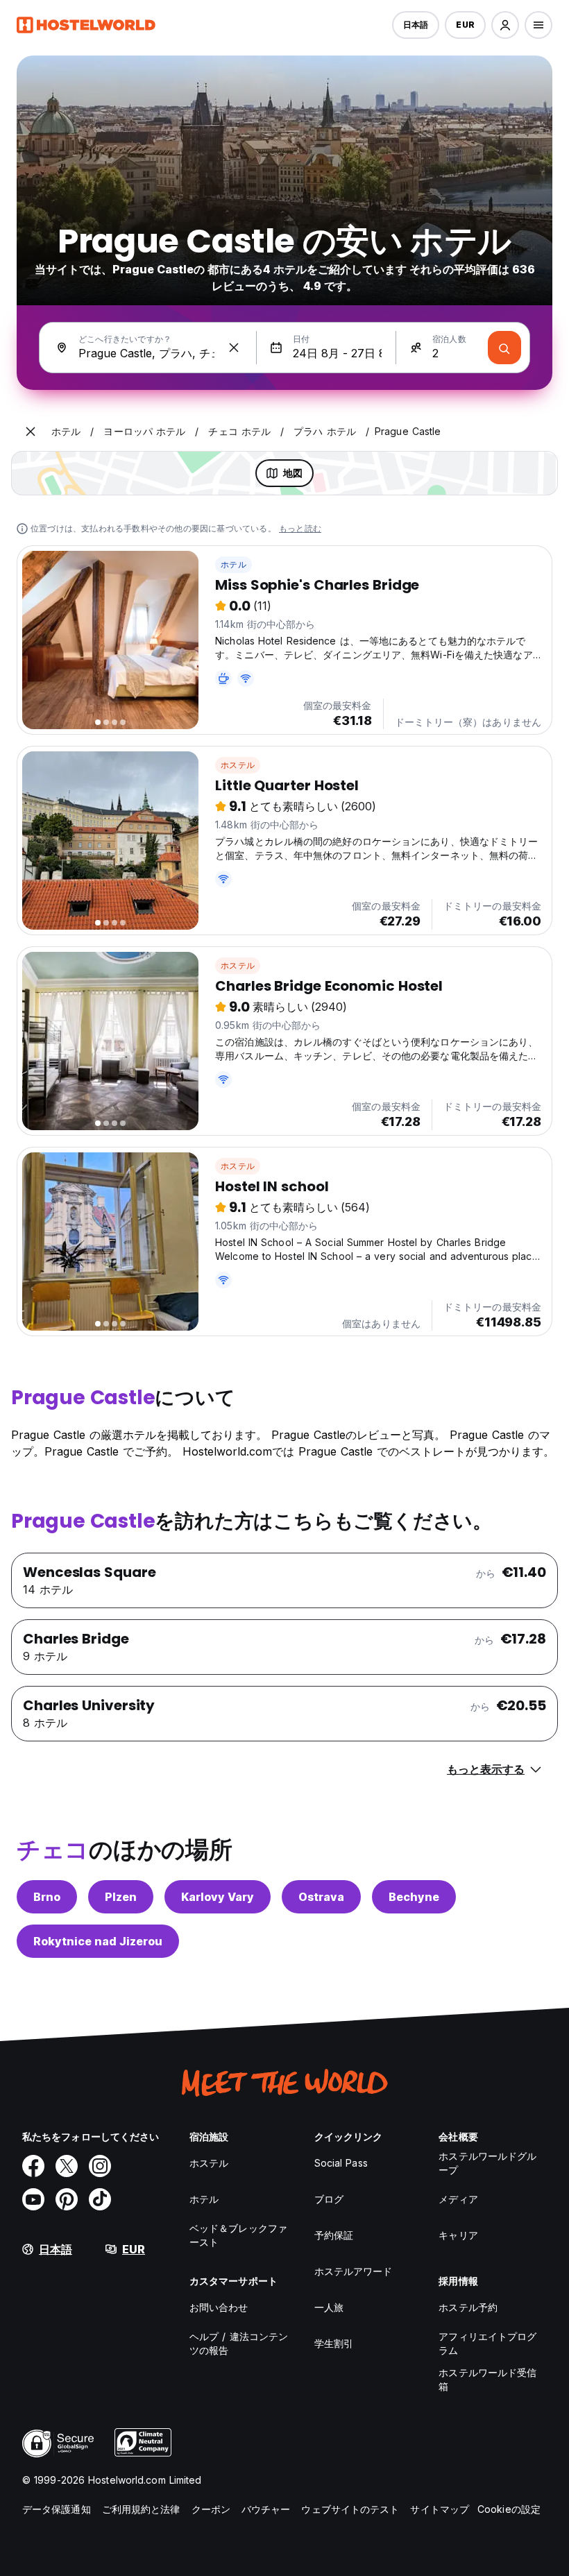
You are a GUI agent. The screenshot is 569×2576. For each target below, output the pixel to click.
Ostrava (321, 1897)
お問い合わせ (219, 2307)
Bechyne (414, 1897)
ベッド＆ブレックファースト (238, 2235)
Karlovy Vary (218, 1897)
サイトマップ (440, 2509)
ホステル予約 (468, 2307)
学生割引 (334, 2343)
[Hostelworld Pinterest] (67, 2199)
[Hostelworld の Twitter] (67, 2166)
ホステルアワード (354, 2271)
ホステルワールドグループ (487, 2163)
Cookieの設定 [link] (509, 2509)
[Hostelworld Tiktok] (100, 2199)
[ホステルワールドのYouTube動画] (33, 2199)
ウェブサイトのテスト (350, 2509)
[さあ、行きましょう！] (504, 348)
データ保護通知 (57, 2509)
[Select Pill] (505, 25)
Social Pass (341, 2163)
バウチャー (266, 2509)
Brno (47, 1897)
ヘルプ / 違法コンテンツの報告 (239, 2343)
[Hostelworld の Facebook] (33, 2166)
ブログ (329, 2199)
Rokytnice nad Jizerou (98, 1941)
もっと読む (300, 528)
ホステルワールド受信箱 (487, 2379)
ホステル (238, 765)
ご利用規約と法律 (141, 2509)
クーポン (211, 2509)
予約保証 (334, 2235)
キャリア (458, 2235)
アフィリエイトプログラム (487, 2343)
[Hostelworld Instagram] (100, 2166)
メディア (458, 2199)
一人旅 (329, 2307)
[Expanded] (31, 432)
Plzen (121, 1897)
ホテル (233, 564)
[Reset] (234, 348)
